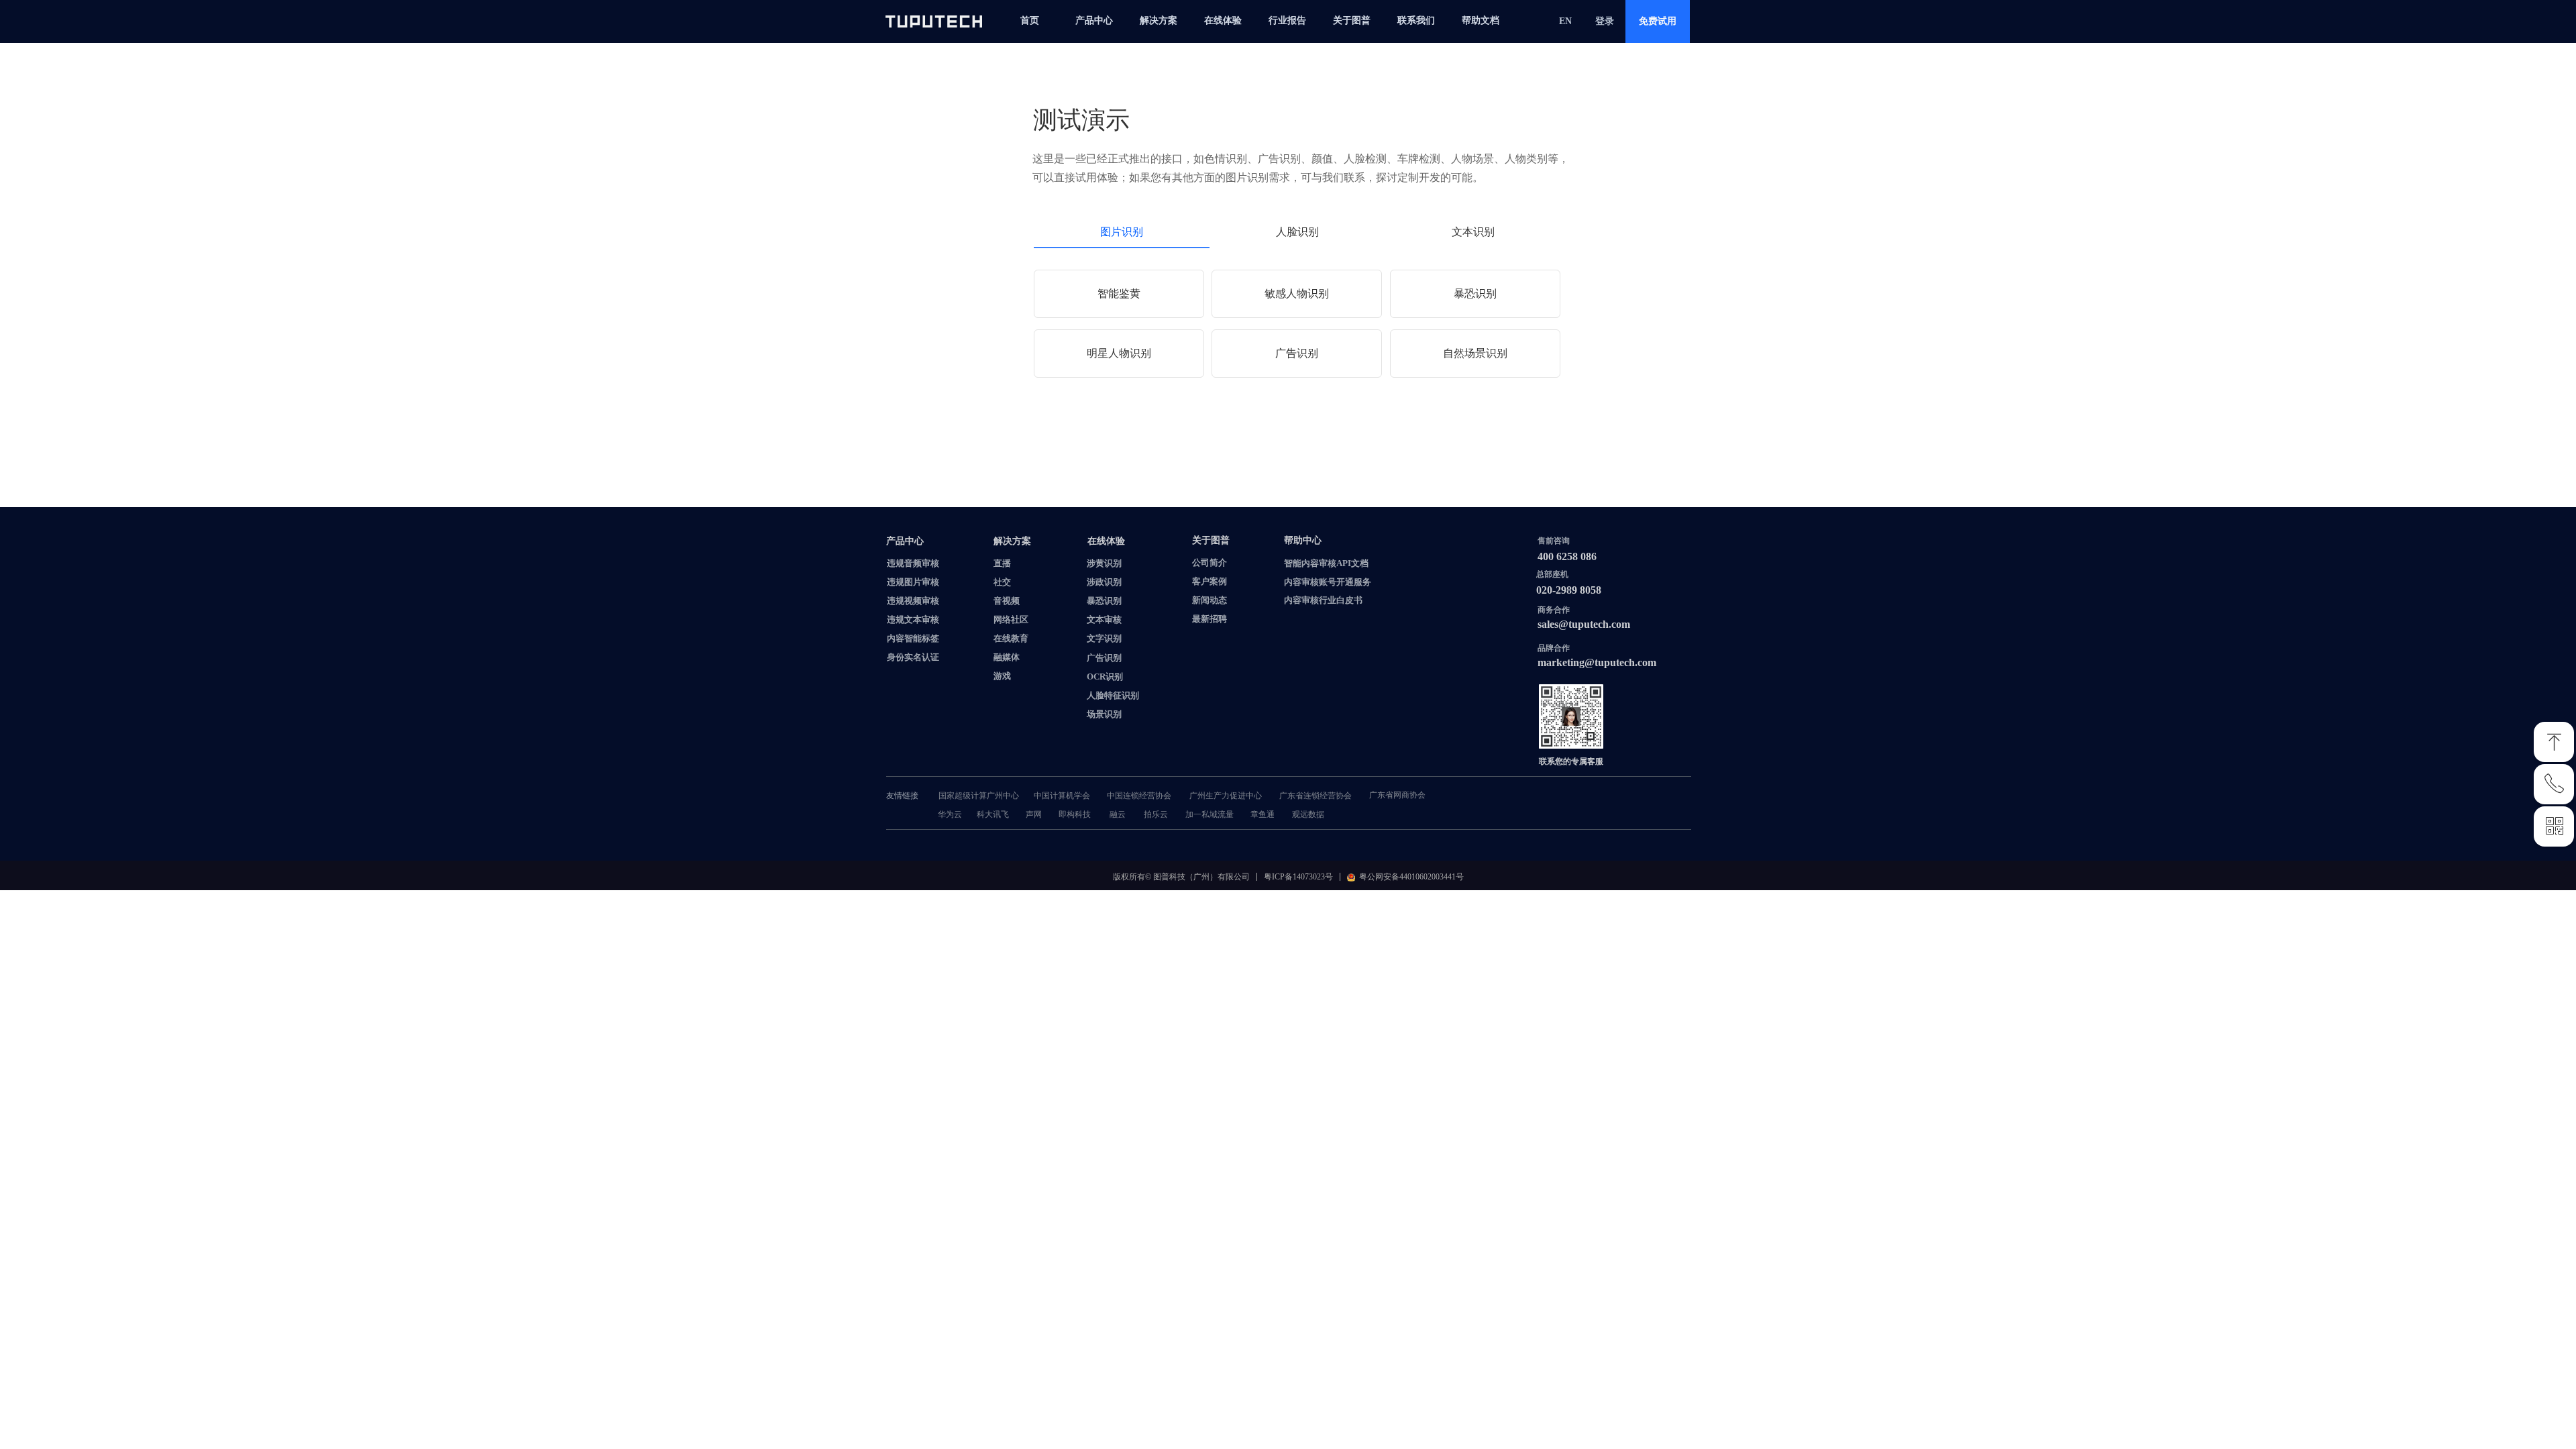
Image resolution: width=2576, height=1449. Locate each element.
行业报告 (1287, 20)
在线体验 (1223, 20)
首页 (1030, 20)
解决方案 (1159, 20)
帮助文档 (1481, 20)
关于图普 (1352, 20)
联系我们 (1416, 20)
